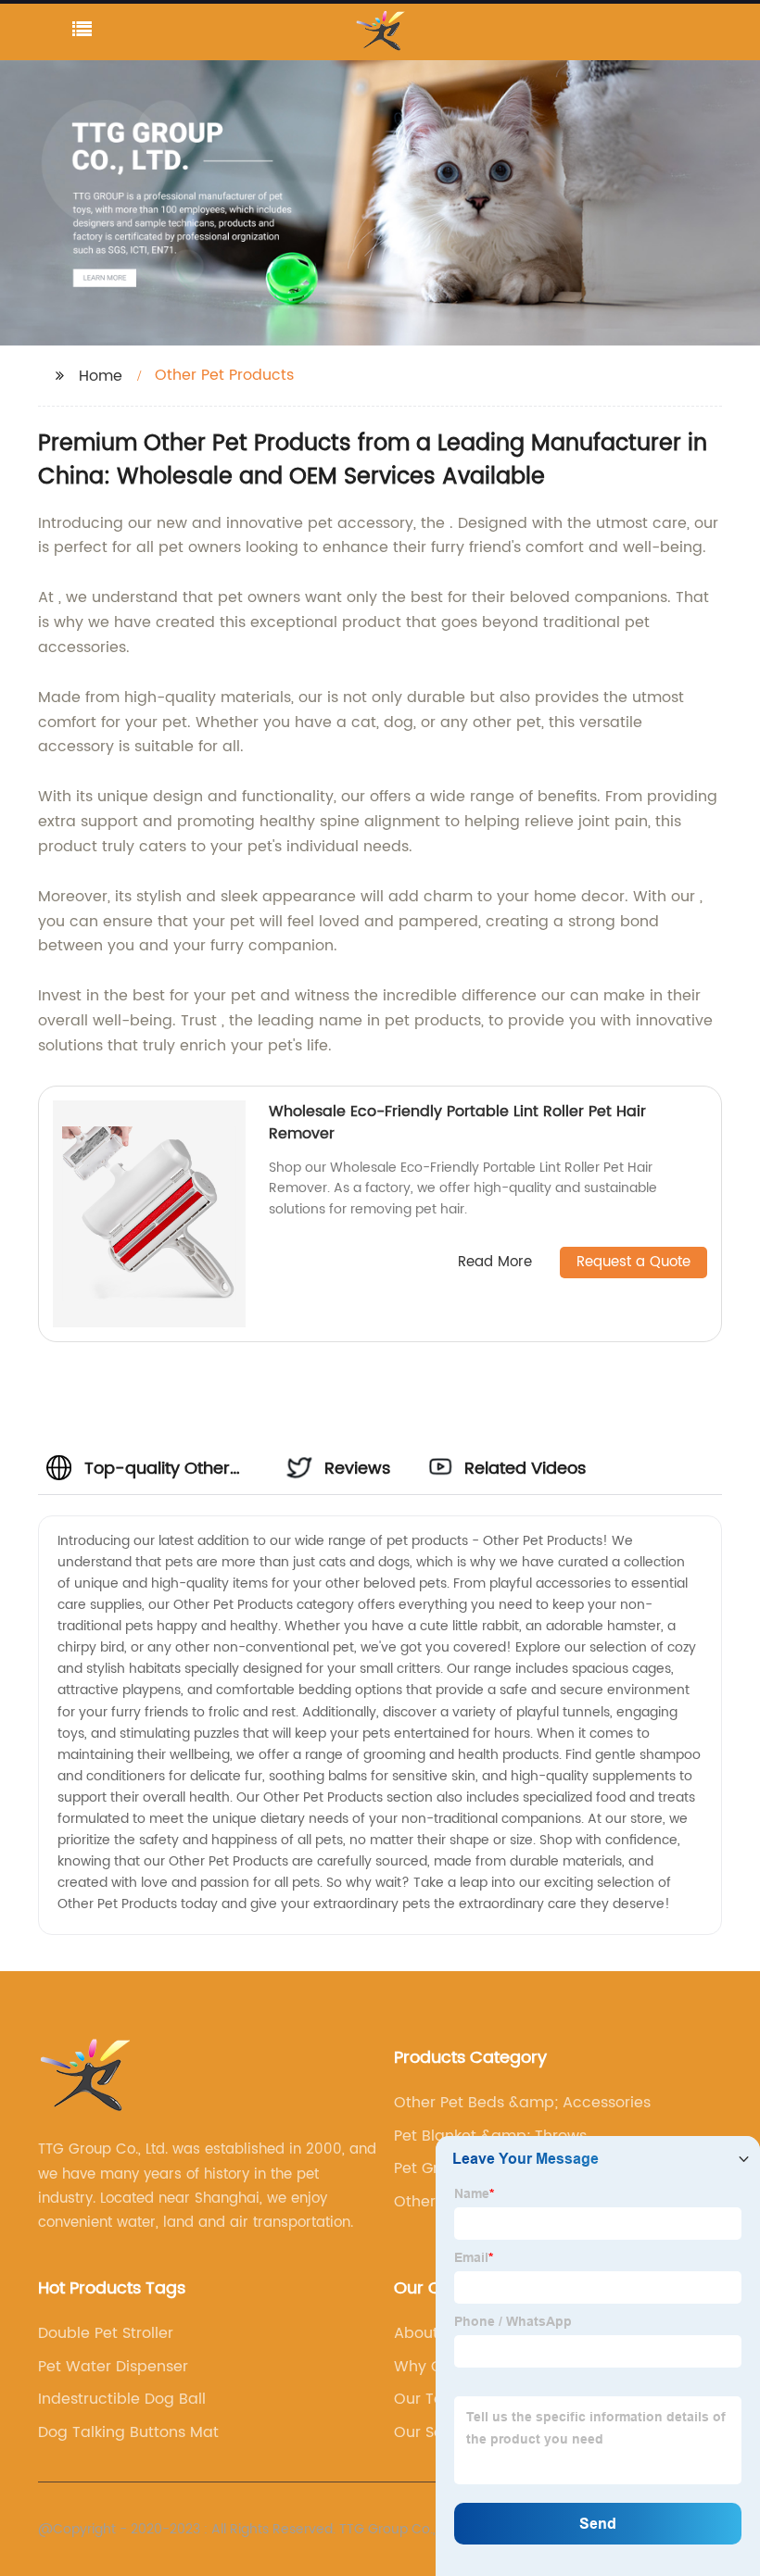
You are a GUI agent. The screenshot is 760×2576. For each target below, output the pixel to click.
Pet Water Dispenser (113, 2367)
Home (101, 376)
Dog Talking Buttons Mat (128, 2432)
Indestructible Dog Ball (122, 2399)
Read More (495, 1263)
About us (427, 2333)
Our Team (431, 2399)
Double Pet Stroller (106, 2333)
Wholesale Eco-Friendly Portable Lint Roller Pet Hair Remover (457, 1123)
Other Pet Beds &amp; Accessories (522, 2103)
